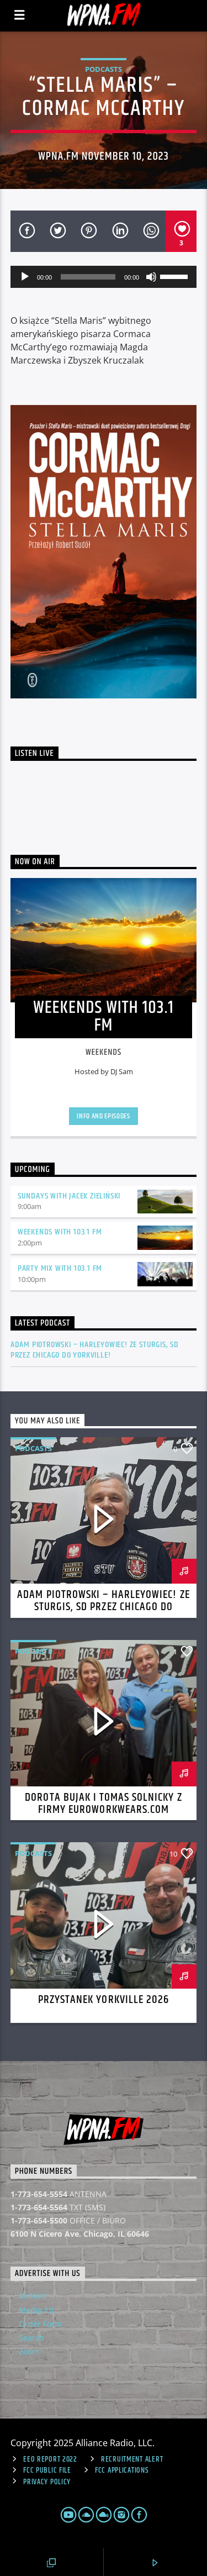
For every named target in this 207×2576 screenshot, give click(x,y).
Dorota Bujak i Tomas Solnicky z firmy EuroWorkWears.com (103, 1804)
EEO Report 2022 (50, 2459)
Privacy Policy (47, 2482)
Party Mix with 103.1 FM (60, 1268)
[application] (104, 277)
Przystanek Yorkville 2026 (104, 2000)
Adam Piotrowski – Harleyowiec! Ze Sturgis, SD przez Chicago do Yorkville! (95, 1350)
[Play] (25, 277)
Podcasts (104, 69)
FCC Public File (47, 2470)
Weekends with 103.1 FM (60, 1232)
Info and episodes (103, 1116)
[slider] (176, 276)
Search (31, 2338)
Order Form (40, 2324)
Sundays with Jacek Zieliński (69, 1196)
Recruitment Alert (132, 2459)
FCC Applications (122, 2470)
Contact (33, 2296)
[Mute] (151, 277)
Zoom (29, 2351)
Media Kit (36, 2310)
